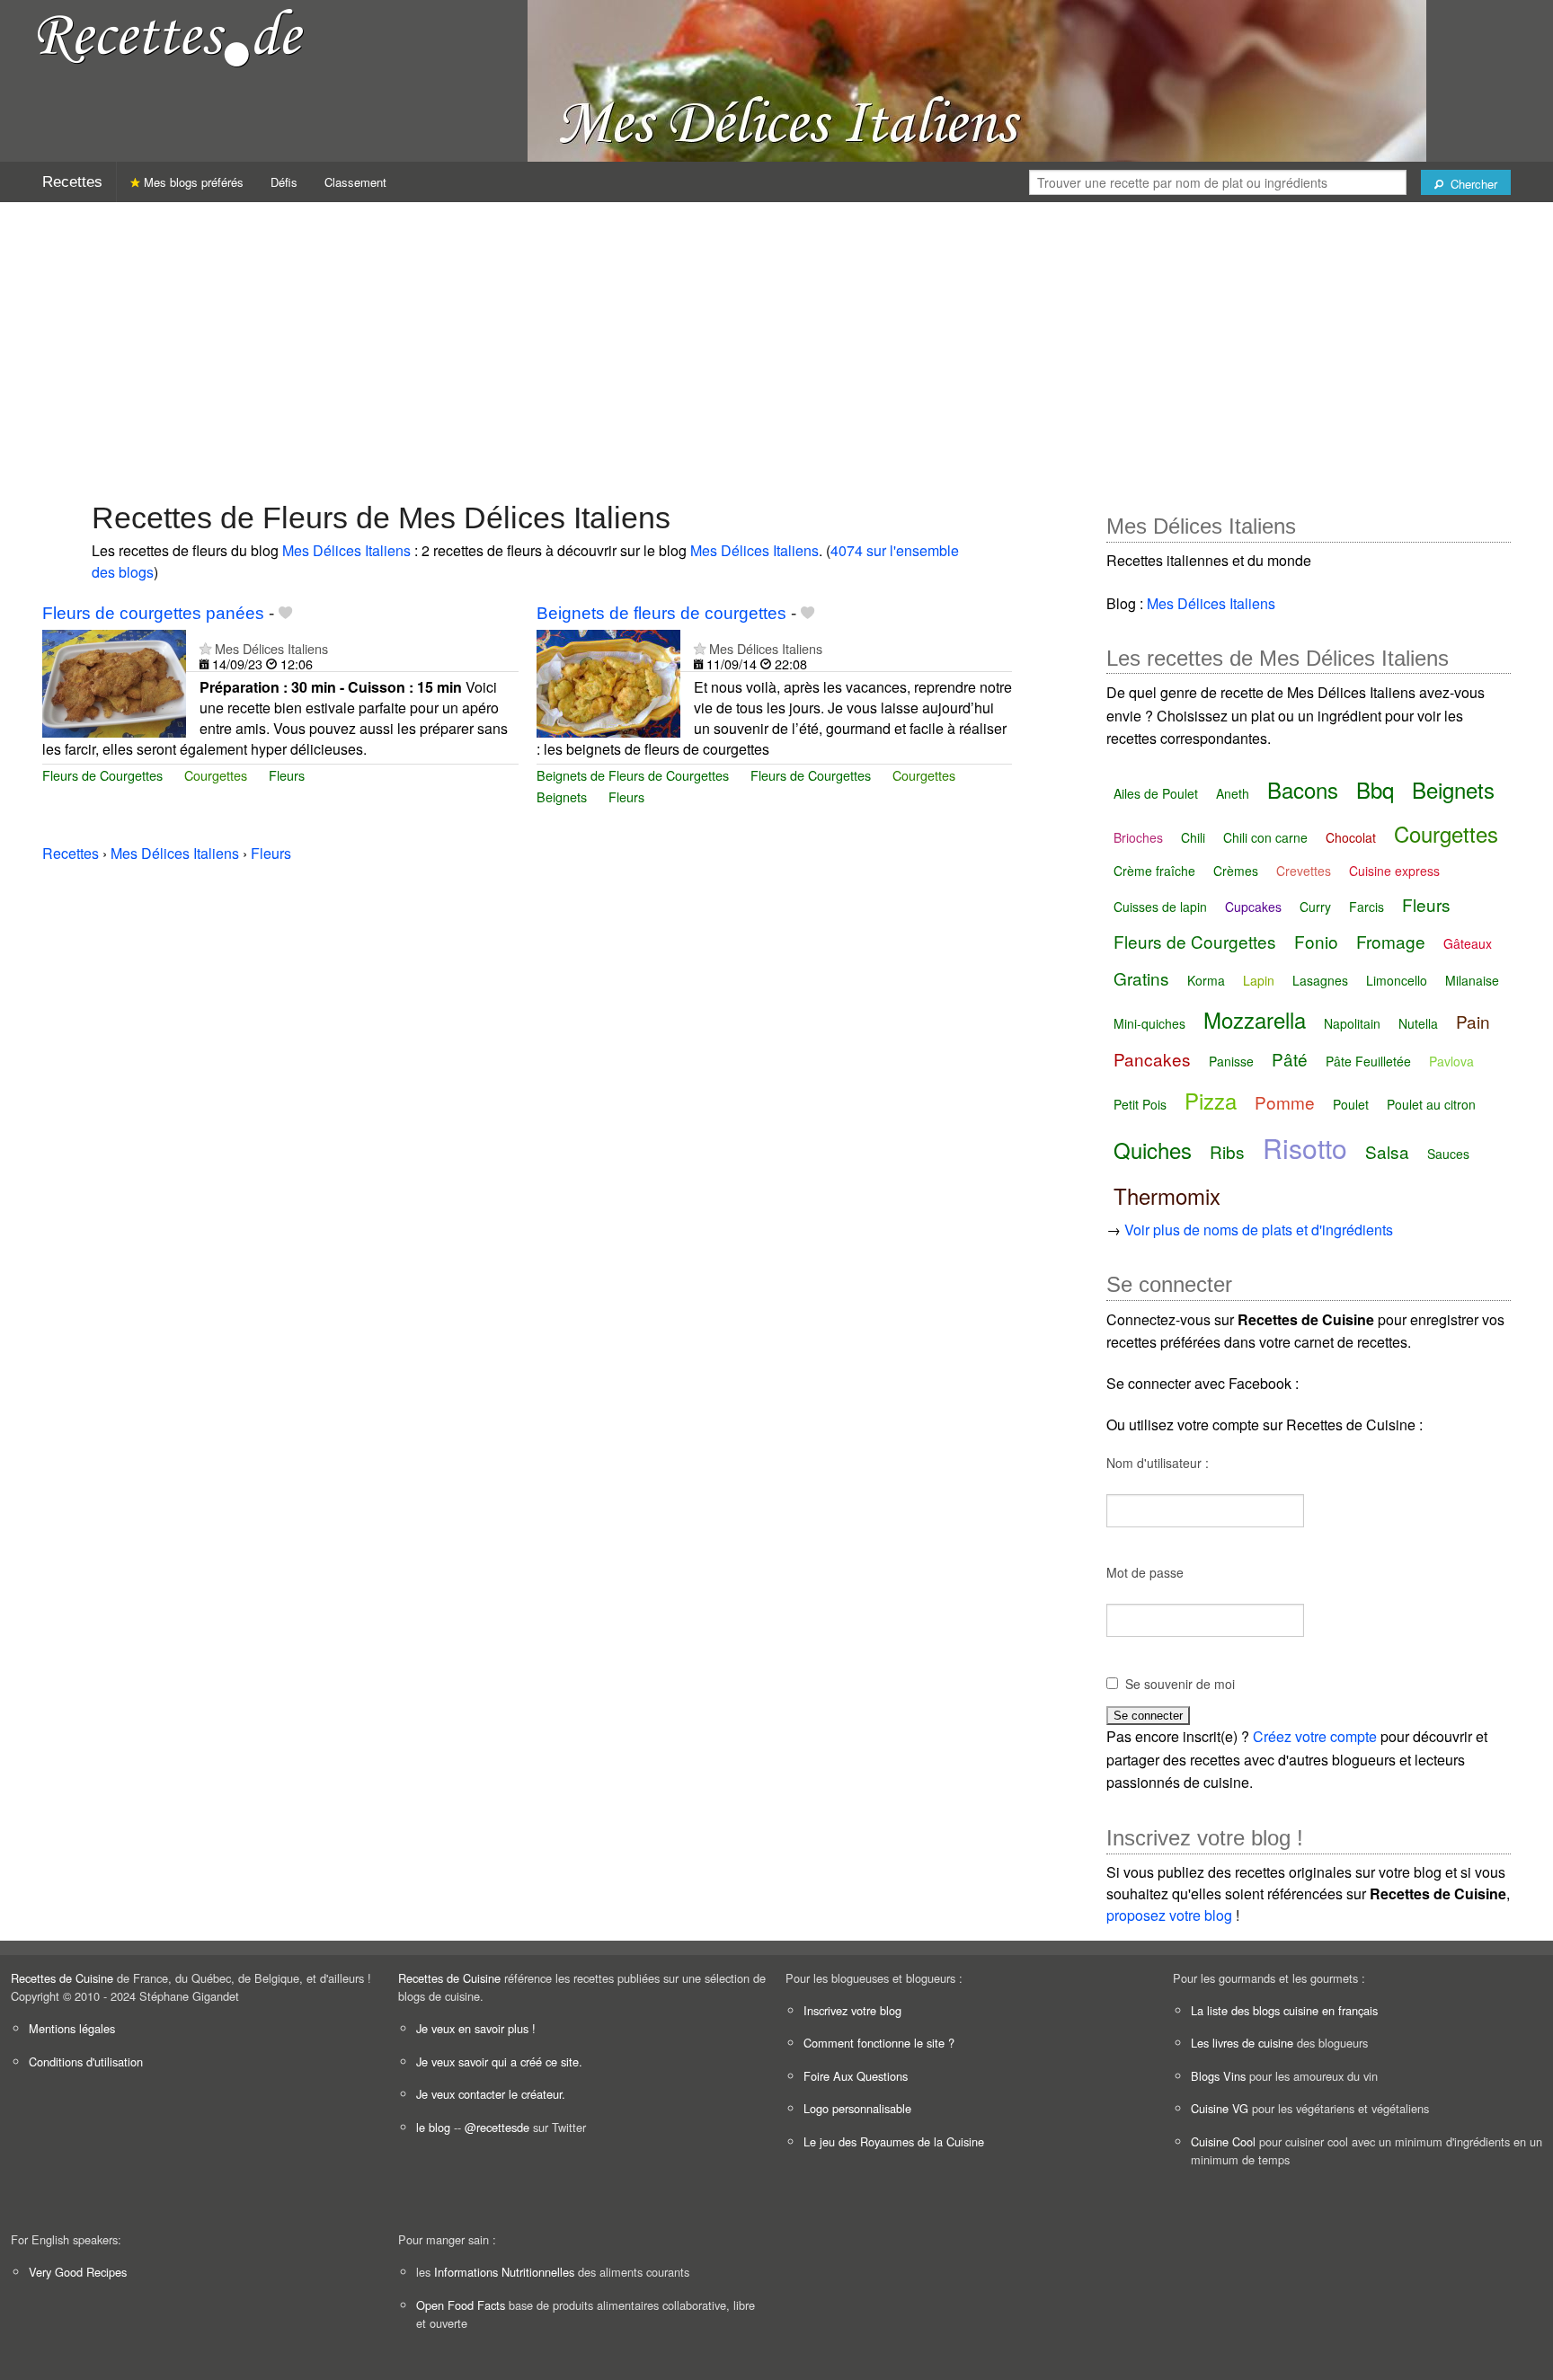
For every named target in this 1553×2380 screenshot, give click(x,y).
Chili (1193, 837)
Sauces (1448, 1154)
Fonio (1316, 941)
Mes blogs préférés (192, 182)
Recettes (72, 182)
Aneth (1233, 793)
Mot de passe (1145, 1572)
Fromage (1391, 941)
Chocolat (1351, 837)
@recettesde (497, 2127)
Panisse (1231, 1061)
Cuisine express (1394, 871)
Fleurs (287, 775)
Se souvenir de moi (1180, 1684)
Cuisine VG (1220, 2108)
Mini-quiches (1149, 1023)
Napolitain (1352, 1023)
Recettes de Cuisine (62, 1978)
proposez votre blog (1169, 1915)
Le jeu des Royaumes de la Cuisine (894, 2141)
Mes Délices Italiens (346, 550)
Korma (1206, 980)
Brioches (1138, 837)
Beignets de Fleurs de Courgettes (633, 775)
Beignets (562, 796)
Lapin (1259, 980)
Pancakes (1152, 1059)
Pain (1473, 1021)
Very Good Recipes (78, 2272)
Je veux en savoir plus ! (476, 2028)
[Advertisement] (776, 342)
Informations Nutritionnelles (504, 2272)
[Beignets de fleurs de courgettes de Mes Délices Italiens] (608, 681)
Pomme (1285, 1102)
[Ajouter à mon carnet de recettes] (285, 613)
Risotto (1305, 1148)
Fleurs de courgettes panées (153, 613)
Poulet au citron (1431, 1104)
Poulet (1351, 1104)
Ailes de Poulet (1156, 793)
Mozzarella (1255, 1019)
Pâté (1290, 1059)
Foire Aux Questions (856, 2076)
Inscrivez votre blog (852, 2010)
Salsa (1387, 1151)
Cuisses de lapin (1160, 907)
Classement (355, 182)
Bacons (1303, 789)
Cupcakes (1253, 907)
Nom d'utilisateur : (1158, 1463)
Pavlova (1451, 1061)
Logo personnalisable (857, 2108)
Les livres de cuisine (1242, 2043)
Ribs (1227, 1151)
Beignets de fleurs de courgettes (661, 613)
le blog (433, 2127)
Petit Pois (1140, 1104)
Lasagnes (1320, 980)
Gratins (1141, 978)
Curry (1315, 907)
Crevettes (1304, 871)
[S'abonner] (205, 648)
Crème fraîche (1154, 871)
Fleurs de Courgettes (102, 775)
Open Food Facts (461, 2305)
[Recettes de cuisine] (171, 36)
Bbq (1375, 789)
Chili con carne (1265, 837)
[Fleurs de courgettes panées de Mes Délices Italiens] (114, 681)
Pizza (1211, 1100)
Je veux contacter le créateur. (491, 2094)
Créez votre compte (1315, 1736)
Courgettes (216, 775)
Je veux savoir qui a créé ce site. (499, 2061)
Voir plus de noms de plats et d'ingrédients (1259, 1230)
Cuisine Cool (1223, 2141)
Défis (284, 182)
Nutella (1418, 1023)
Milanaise (1472, 980)
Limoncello (1397, 980)
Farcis (1367, 907)
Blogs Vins (1218, 2076)
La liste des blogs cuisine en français (1284, 2010)
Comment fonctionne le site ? (879, 2043)
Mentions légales (72, 2028)
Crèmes (1236, 871)
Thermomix (1167, 1195)
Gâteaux (1468, 943)
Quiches (1153, 1150)
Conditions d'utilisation (86, 2061)
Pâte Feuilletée (1368, 1061)
